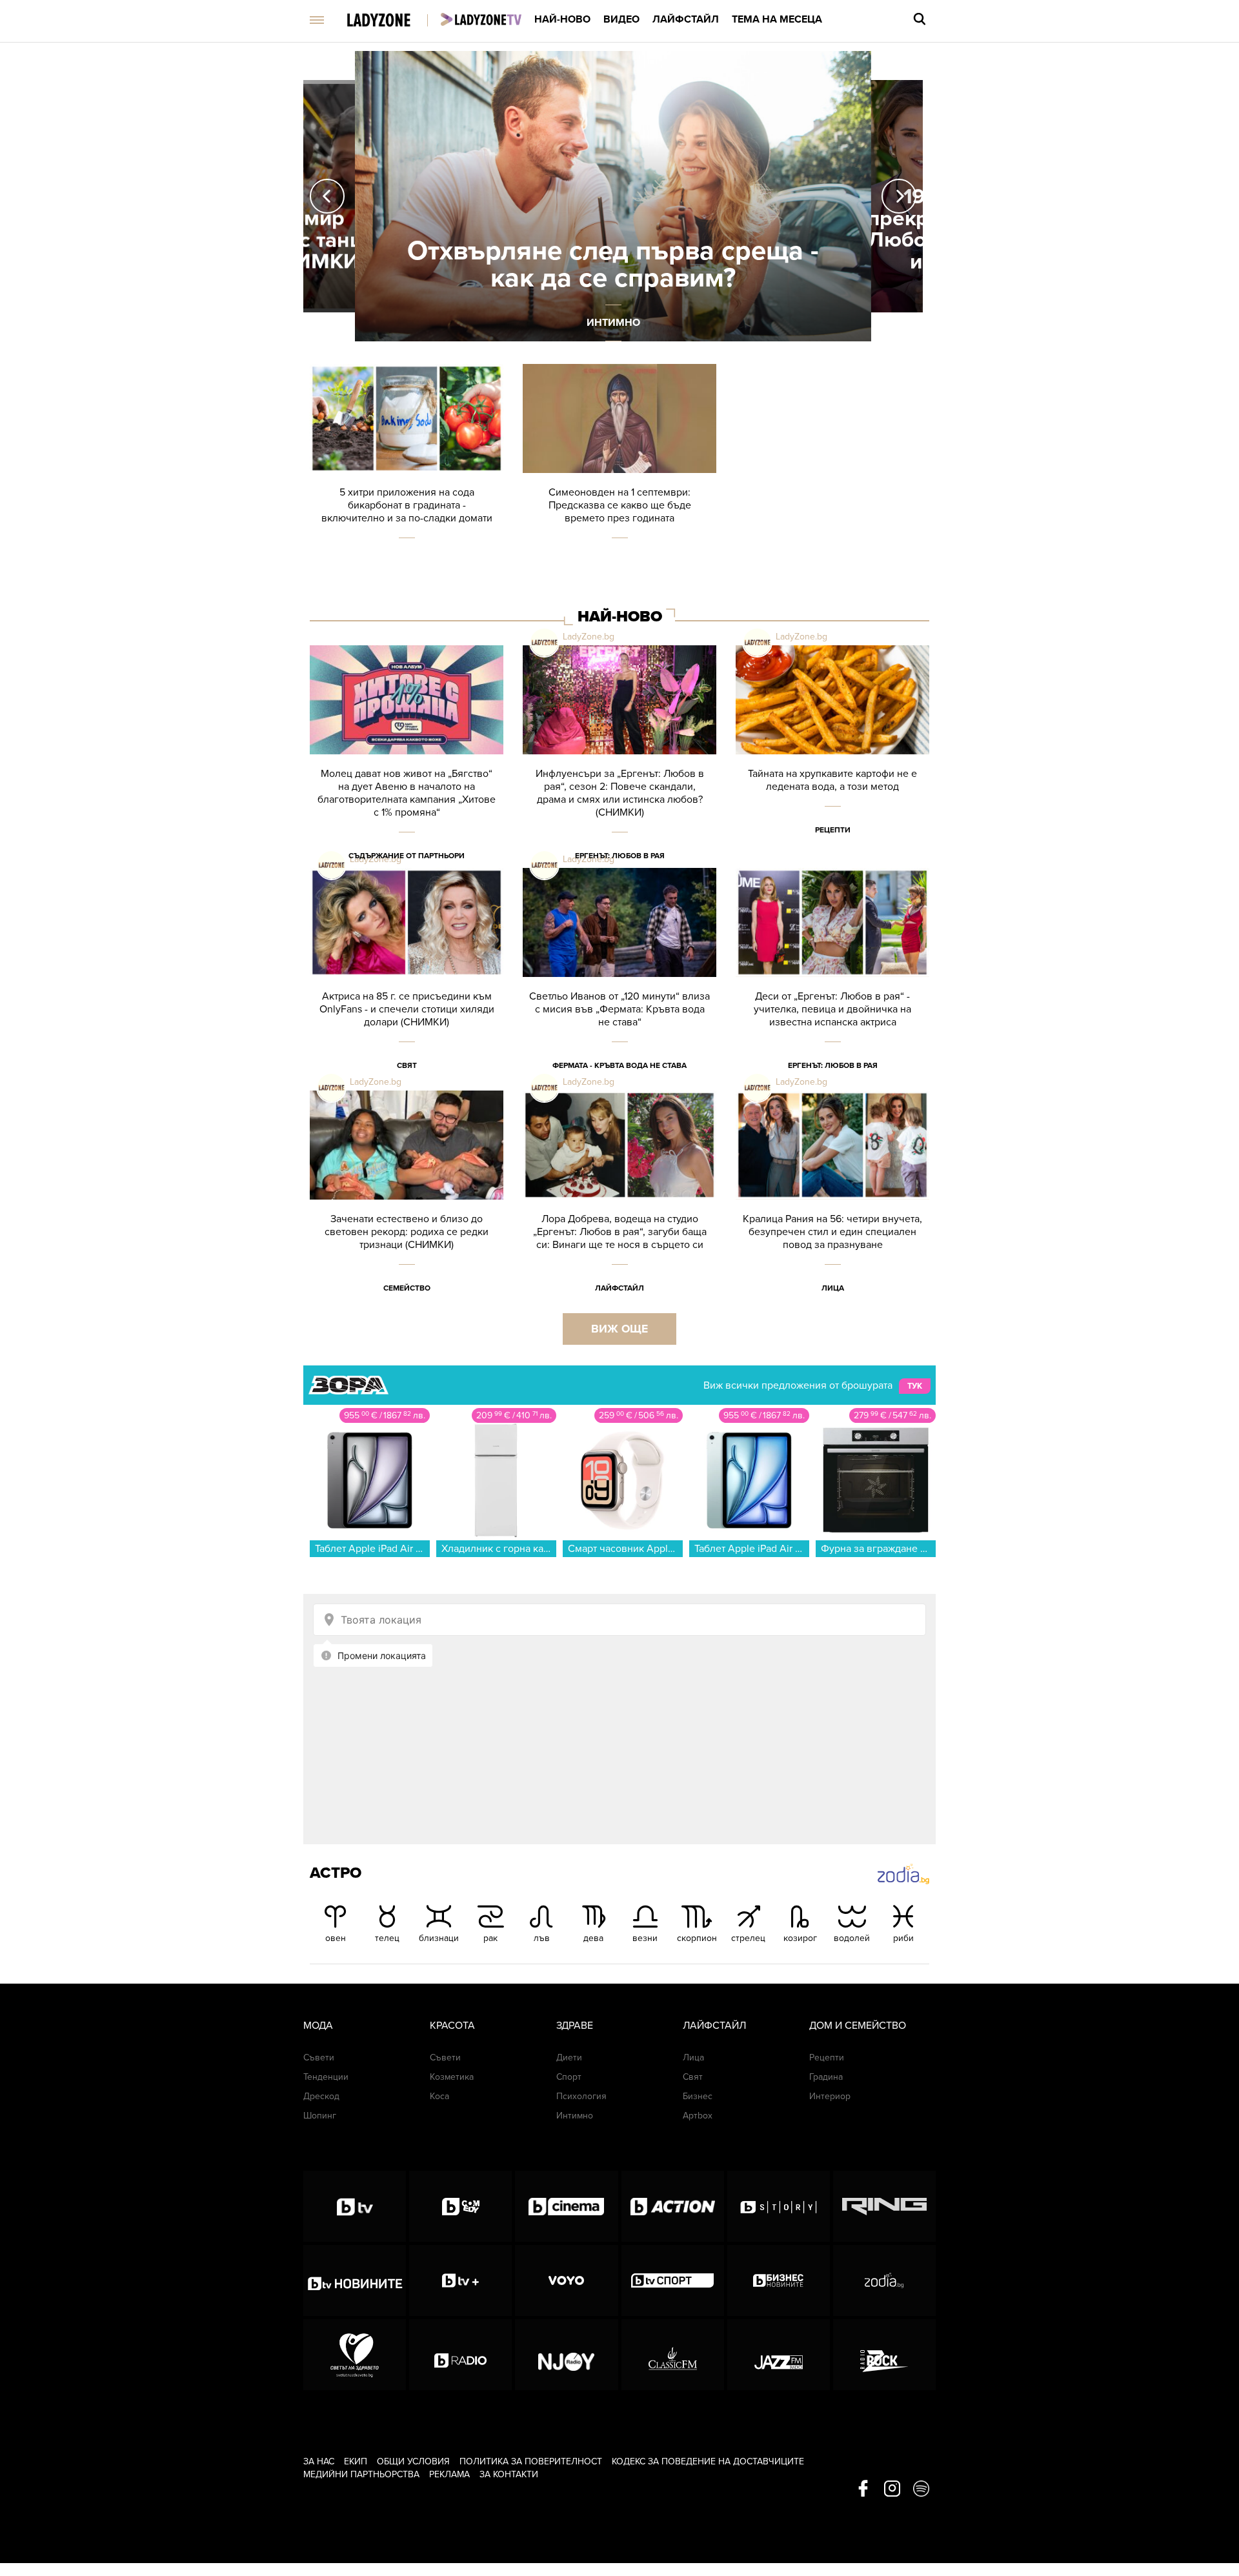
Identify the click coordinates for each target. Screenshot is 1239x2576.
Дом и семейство (858, 2026)
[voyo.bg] (566, 2280)
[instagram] (892, 2490)
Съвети (319, 2058)
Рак (490, 1938)
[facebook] (863, 2490)
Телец (387, 1938)
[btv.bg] (355, 2206)
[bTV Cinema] (566, 2206)
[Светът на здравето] (355, 2355)
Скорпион (697, 1938)
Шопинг (320, 2116)
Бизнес (698, 2096)
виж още (619, 1329)
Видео (621, 19)
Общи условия (413, 2461)
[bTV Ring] (884, 2206)
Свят (407, 1065)
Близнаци (439, 1938)
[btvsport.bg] (673, 2280)
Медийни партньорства (361, 2474)
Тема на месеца (777, 19)
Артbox (698, 2116)
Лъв (542, 1938)
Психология (581, 2096)
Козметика (452, 2077)
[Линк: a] (613, 196)
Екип (356, 2461)
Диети (569, 2058)
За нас (319, 2461)
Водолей (852, 1938)
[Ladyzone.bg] (392, 21)
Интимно (575, 2116)
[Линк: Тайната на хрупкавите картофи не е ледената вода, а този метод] (832, 757)
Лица (833, 1288)
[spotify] (921, 2490)
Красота (452, 2026)
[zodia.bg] (884, 2280)
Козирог (800, 1938)
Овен (336, 1938)
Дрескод (321, 2096)
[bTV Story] (779, 2206)
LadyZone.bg (589, 637)
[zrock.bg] (884, 2355)
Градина (826, 2077)
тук (915, 1386)
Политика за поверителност (531, 2461)
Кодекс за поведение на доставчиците (708, 2461)
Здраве (575, 2026)
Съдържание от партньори (407, 856)
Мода (318, 2026)
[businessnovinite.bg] (779, 2280)
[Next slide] (899, 196)
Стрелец (748, 1938)
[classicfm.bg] (673, 2355)
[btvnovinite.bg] (355, 2280)
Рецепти (833, 830)
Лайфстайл (686, 19)
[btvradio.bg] (460, 2355)
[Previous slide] (327, 196)
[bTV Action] (673, 2206)
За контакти (509, 2474)
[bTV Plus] (460, 2280)
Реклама (449, 2474)
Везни (645, 1938)
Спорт (569, 2077)
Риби (903, 1938)
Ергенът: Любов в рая (620, 856)
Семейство (407, 1288)
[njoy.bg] (566, 2355)
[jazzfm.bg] (779, 2355)
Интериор (830, 2096)
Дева (593, 1938)
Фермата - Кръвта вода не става (619, 1065)
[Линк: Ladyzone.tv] (481, 19)
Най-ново (562, 19)
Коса (439, 2096)
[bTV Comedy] (460, 2206)
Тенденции (326, 2077)
